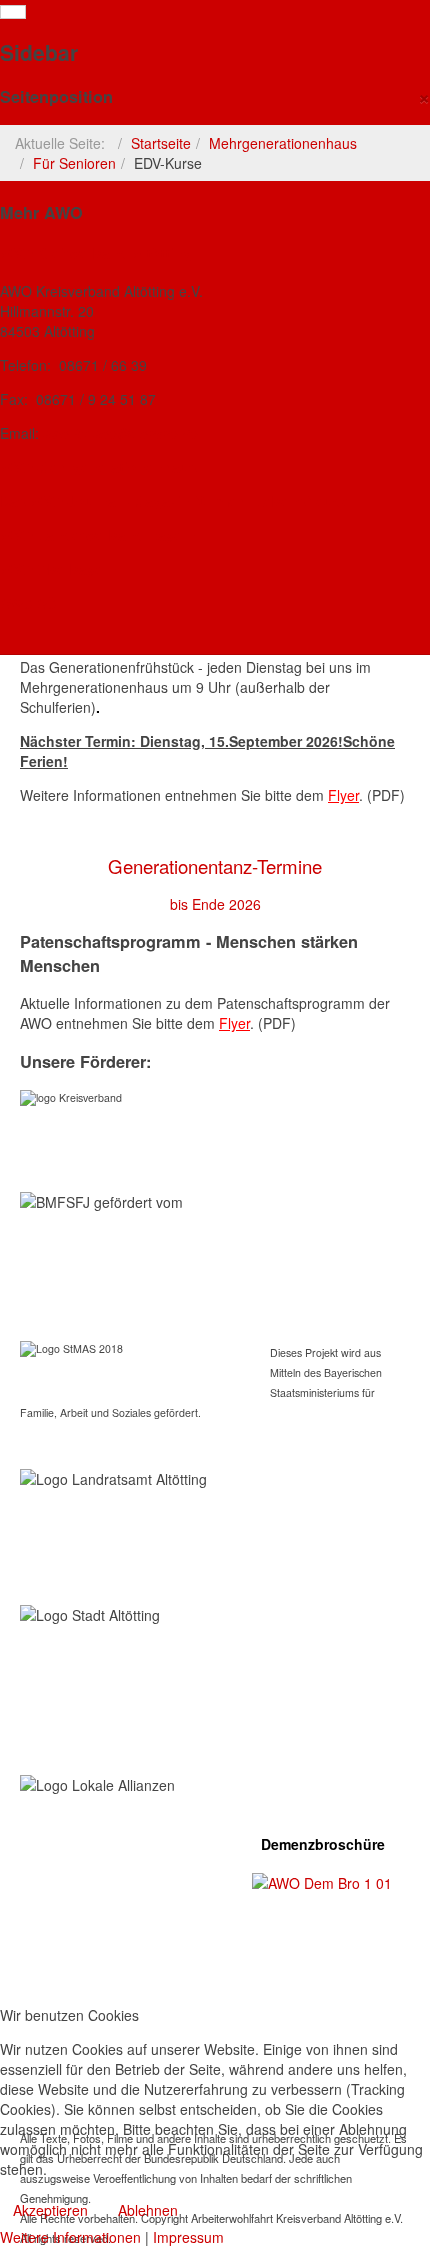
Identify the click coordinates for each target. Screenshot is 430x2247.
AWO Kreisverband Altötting (96, 253)
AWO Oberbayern (58, 569)
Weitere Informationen (70, 2237)
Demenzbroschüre (323, 1844)
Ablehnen (148, 2210)
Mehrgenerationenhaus (283, 143)
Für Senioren (74, 163)
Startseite (161, 143)
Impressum (188, 2237)
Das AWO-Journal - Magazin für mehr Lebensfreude (175, 501)
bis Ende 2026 (215, 904)
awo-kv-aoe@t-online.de (120, 433)
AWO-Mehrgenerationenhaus (98, 467)
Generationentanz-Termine (215, 866)
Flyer (343, 795)
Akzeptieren (50, 2210)
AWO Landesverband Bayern (98, 535)
